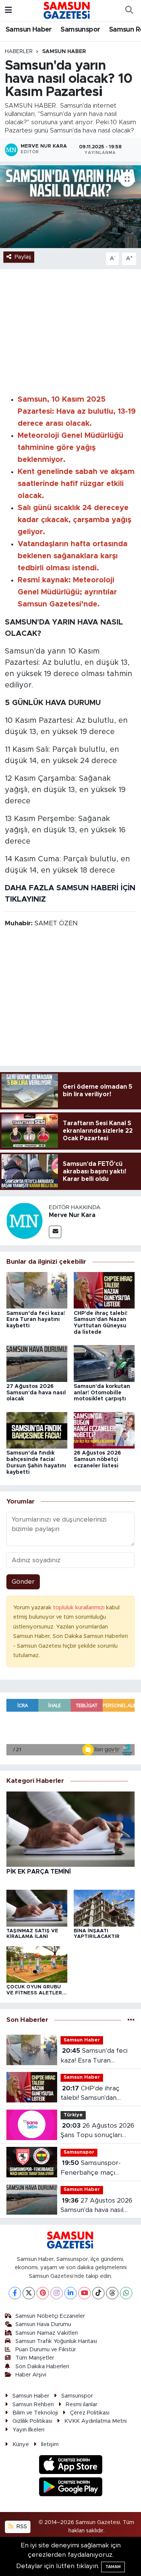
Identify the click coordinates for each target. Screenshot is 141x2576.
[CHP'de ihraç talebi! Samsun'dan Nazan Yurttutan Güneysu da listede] (104, 1290)
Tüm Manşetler (35, 2358)
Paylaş (23, 257)
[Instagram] (57, 2293)
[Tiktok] (98, 2293)
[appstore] (70, 2466)
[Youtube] (84, 2293)
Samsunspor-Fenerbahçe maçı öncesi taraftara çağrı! (94, 2169)
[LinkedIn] (70, 2293)
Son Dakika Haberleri (42, 2367)
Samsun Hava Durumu (43, 2324)
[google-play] (70, 2488)
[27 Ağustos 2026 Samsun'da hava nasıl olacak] (37, 1363)
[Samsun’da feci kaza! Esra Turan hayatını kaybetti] (37, 1290)
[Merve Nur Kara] (24, 1220)
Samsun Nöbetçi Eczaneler (50, 2316)
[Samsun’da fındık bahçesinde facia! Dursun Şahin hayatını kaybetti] (37, 1430)
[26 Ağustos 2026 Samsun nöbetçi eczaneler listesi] (104, 1430)
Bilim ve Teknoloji (35, 2413)
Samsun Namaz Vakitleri (47, 2333)
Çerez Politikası (90, 2413)
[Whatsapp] (126, 2293)
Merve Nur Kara (72, 1215)
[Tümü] (131, 2020)
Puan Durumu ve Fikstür (46, 2350)
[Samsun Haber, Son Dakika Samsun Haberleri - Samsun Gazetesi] (67, 10)
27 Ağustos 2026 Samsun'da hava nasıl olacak (36, 1393)
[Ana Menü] (8, 10)
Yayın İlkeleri (28, 2430)
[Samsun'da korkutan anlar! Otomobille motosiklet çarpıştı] (104, 1363)
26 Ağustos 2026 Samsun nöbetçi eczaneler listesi (97, 1459)
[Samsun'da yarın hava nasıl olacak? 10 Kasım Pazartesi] (70, 207)
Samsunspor (80, 30)
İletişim (50, 2444)
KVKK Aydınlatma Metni (96, 2421)
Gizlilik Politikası (32, 2421)
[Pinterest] (43, 2293)
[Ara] (129, 11)
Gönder (23, 1582)
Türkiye (73, 2115)
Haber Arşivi (31, 2375)
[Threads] (112, 2293)
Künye (21, 2444)
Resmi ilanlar (82, 2405)
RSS (21, 2526)
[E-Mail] (55, 1232)
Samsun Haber (29, 30)
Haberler (19, 52)
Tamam (113, 2567)
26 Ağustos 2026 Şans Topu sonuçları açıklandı (97, 2131)
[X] (29, 2293)
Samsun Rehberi (33, 2405)
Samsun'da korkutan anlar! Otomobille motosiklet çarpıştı (102, 1393)
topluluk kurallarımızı (80, 1608)
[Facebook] (15, 2293)
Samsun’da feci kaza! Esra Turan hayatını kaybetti (36, 1320)
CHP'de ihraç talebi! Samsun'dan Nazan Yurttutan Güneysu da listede (90, 2094)
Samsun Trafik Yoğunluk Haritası (56, 2341)
